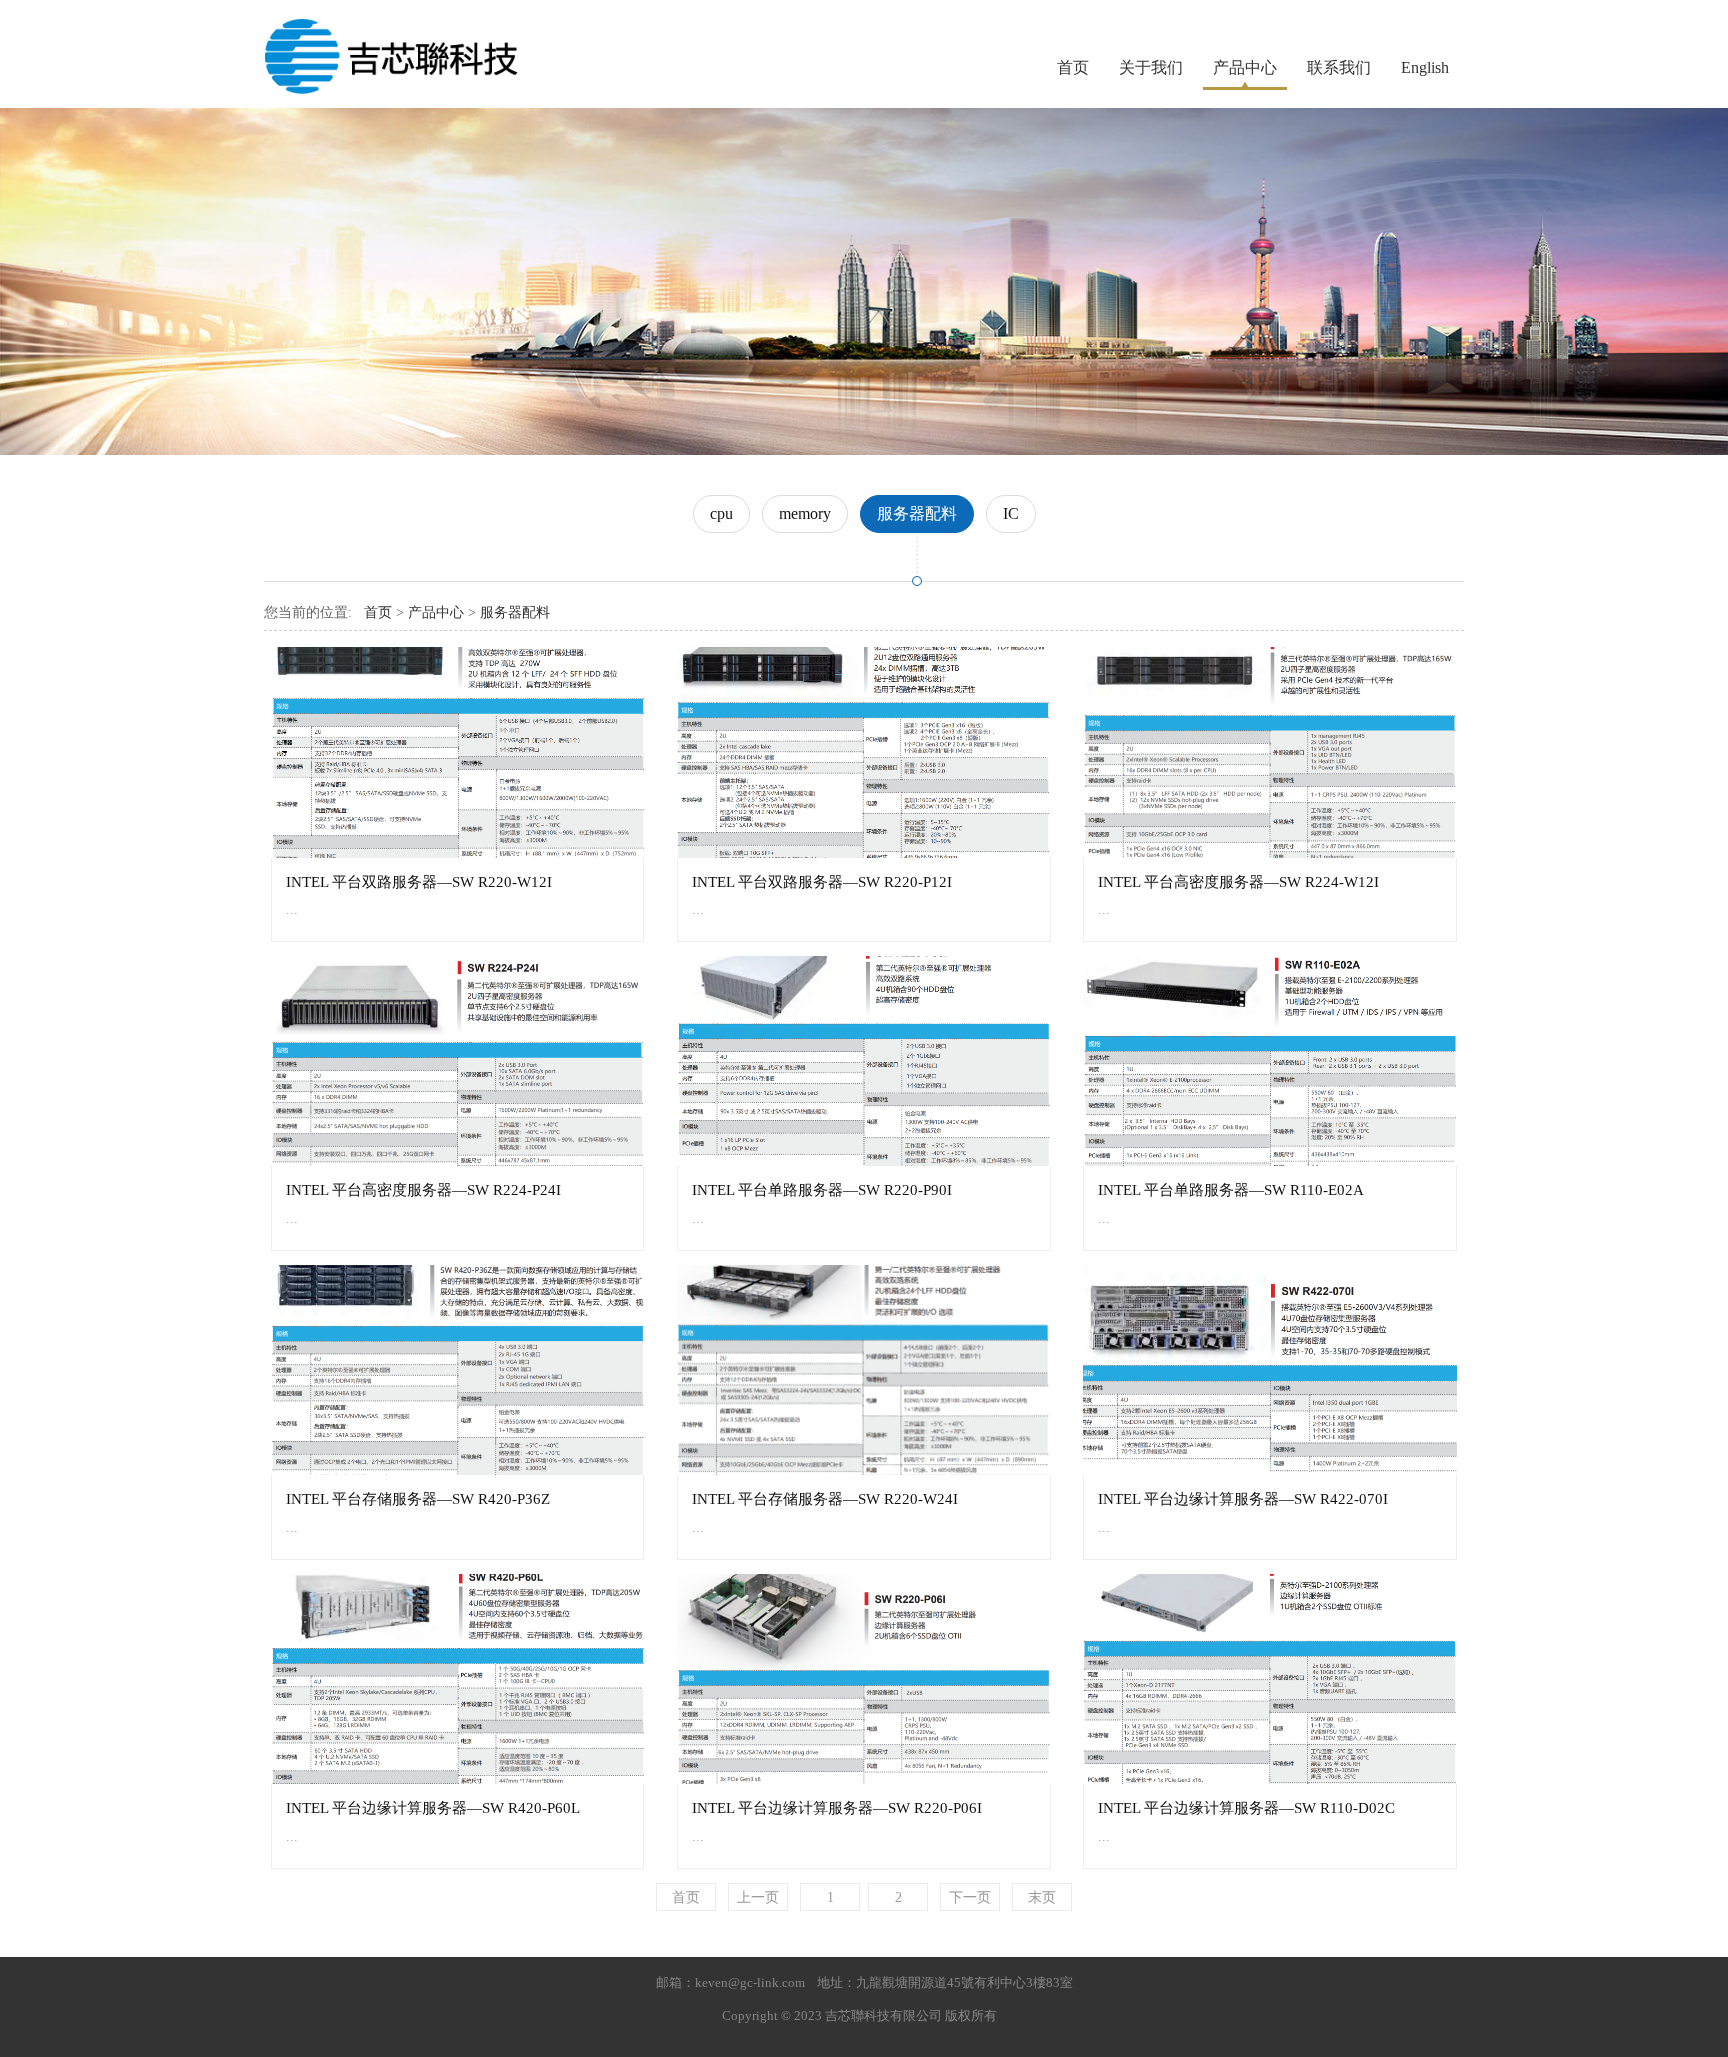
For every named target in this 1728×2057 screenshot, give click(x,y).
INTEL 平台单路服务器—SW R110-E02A (1231, 1189)
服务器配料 (917, 513)
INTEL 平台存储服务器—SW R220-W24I (825, 1498)
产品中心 (1245, 67)
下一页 (970, 1897)
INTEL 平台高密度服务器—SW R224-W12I (1238, 881)
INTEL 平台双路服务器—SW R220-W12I (419, 881)
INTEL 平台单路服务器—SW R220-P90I (822, 1189)
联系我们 (1339, 67)
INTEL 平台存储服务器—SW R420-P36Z (418, 1498)
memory (805, 513)
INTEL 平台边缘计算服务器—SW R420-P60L (433, 1807)
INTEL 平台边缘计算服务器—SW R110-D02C (1246, 1807)
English (1425, 67)
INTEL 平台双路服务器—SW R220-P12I (822, 881)
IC (1011, 513)
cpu (721, 513)
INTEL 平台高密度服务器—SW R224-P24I (423, 1189)
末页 (1042, 1897)
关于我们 (1151, 67)
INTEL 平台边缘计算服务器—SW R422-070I (1243, 1498)
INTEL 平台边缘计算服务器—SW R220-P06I (837, 1807)
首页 (1073, 67)
